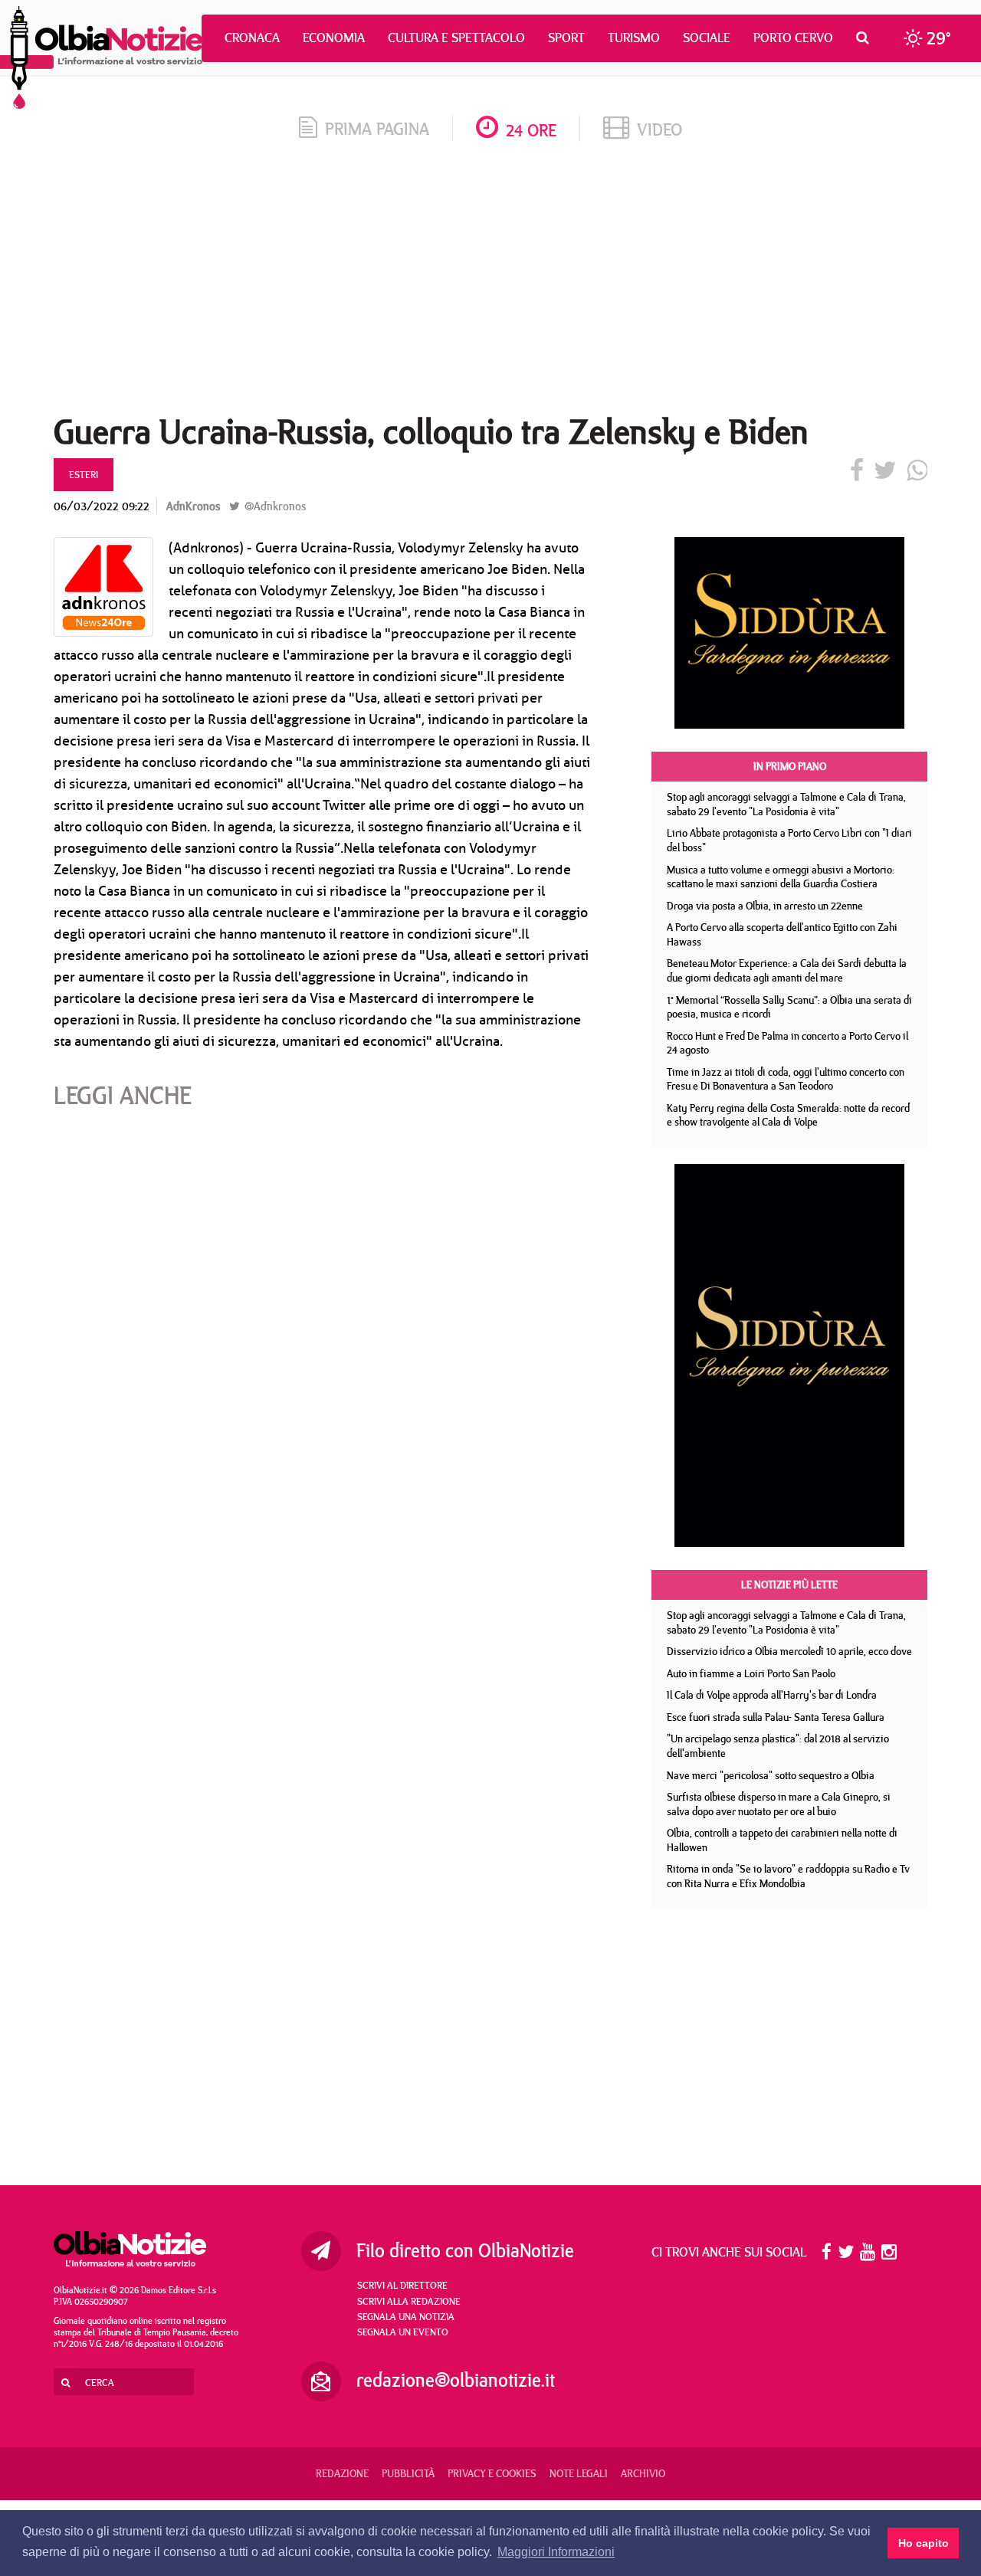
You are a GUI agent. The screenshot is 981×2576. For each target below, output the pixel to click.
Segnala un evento (403, 2332)
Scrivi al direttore (402, 2285)
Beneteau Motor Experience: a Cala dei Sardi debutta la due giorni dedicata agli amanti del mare (787, 970)
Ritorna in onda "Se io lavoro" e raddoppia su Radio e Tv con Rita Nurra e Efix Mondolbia (788, 1876)
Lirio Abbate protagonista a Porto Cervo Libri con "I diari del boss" (789, 840)
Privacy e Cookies (492, 2473)
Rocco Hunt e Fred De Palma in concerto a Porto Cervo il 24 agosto (787, 1043)
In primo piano (790, 766)
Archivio (643, 2473)
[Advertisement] (490, 283)
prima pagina (377, 128)
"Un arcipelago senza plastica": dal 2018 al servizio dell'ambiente (778, 1746)
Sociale (707, 38)
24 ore (531, 130)
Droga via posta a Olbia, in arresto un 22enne (765, 906)
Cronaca (252, 38)
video (659, 129)
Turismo (634, 38)
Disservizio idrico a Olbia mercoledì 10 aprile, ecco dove (789, 1651)
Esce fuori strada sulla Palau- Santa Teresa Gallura (776, 1717)
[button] (866, 38)
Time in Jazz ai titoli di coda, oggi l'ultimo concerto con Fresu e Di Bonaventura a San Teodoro (786, 1079)
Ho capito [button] (924, 2543)
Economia (334, 38)
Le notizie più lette (789, 1585)
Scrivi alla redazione (409, 2301)
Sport (566, 38)
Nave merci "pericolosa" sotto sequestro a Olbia (771, 1775)
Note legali (579, 2473)
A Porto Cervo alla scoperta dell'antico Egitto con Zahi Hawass (782, 934)
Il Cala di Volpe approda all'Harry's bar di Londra (772, 1695)
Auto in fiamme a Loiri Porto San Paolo (751, 1673)
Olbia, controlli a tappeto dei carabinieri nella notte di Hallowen (782, 1840)
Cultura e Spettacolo (456, 38)
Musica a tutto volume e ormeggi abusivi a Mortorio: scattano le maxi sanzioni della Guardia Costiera (781, 877)
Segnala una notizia (406, 2316)
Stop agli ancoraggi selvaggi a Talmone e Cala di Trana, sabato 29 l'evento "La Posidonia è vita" (786, 804)
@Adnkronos (274, 506)
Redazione (342, 2473)
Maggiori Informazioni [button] (556, 2552)
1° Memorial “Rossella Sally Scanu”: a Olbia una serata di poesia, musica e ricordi (789, 1007)
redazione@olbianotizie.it (456, 2380)
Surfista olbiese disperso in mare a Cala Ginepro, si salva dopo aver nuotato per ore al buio (779, 1804)
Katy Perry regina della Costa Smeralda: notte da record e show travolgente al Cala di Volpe (788, 1115)
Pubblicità (408, 2473)
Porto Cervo (793, 38)
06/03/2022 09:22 (102, 506)
